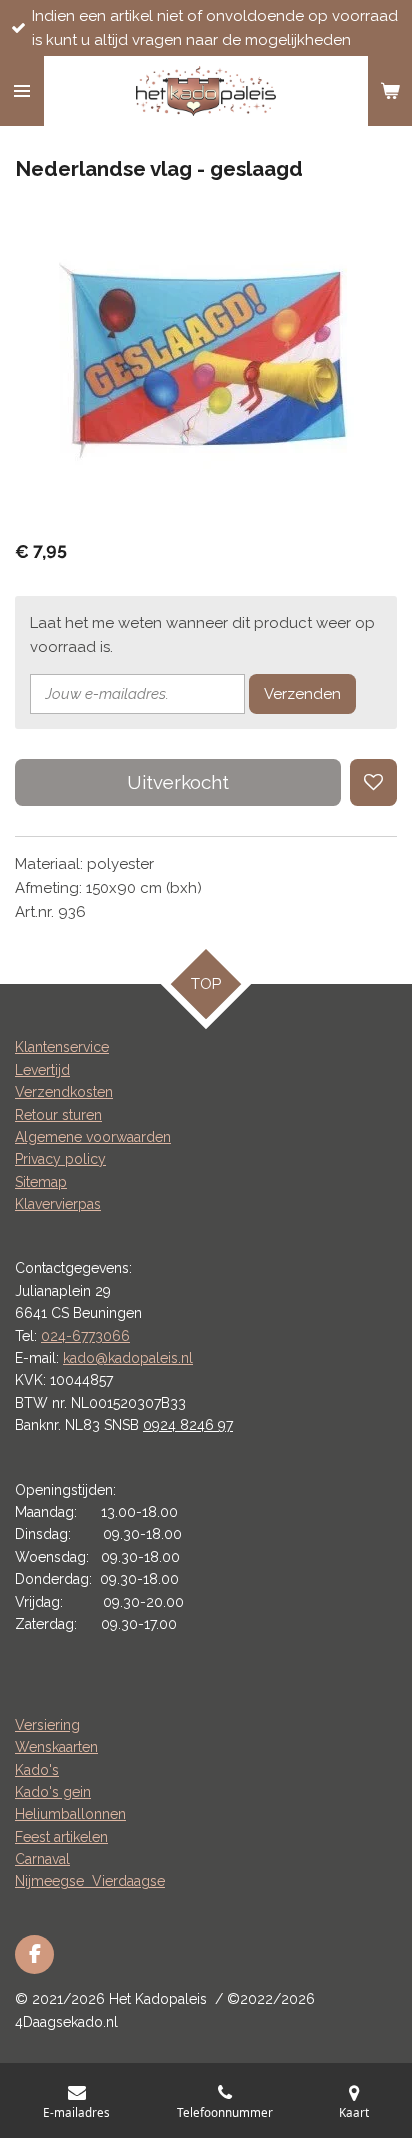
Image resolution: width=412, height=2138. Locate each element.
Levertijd (42, 1070)
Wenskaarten (56, 1747)
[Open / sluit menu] (22, 91)
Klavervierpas (58, 1204)
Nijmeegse (53, 1881)
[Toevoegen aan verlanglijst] (373, 782)
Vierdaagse (128, 1881)
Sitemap (41, 1182)
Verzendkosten (64, 1092)
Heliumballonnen (70, 1814)
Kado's (37, 1770)
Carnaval (42, 1859)
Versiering (47, 1725)
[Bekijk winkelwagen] (390, 91)
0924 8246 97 (188, 1425)
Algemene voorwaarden (93, 1137)
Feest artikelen (61, 1837)
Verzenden (302, 694)
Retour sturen (58, 1115)
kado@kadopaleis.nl (128, 1358)
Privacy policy (60, 1159)
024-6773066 (85, 1336)
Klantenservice (62, 1047)
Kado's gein (53, 1792)
